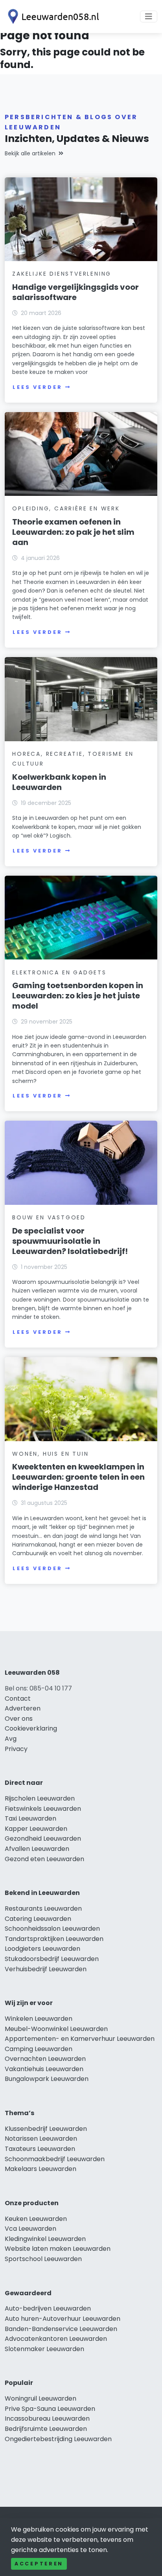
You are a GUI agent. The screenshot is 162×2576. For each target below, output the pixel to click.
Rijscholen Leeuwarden (40, 1798)
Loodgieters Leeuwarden (42, 1949)
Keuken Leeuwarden (36, 2219)
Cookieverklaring (31, 1728)
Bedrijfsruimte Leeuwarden (46, 2429)
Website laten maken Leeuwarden (58, 2249)
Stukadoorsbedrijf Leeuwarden (52, 1959)
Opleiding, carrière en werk (66, 508)
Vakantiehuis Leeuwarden (44, 2069)
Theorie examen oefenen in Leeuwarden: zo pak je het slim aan (73, 532)
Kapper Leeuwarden (36, 1829)
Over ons (19, 1719)
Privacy (16, 1749)
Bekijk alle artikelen (30, 153)
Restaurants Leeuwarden (43, 1909)
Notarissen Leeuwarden (41, 2139)
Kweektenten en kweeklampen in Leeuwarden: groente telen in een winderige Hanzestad (78, 1477)
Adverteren (23, 1708)
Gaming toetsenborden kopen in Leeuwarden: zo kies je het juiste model (78, 996)
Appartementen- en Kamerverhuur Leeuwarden (80, 2039)
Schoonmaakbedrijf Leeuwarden (55, 2159)
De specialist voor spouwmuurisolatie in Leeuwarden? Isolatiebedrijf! (70, 1241)
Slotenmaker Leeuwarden (44, 2349)
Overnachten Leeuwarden (45, 2059)
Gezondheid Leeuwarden (43, 1839)
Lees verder (37, 387)
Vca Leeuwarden (30, 2229)
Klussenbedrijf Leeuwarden (46, 2129)
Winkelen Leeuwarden (39, 2019)
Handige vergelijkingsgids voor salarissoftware (75, 292)
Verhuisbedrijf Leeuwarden (46, 1969)
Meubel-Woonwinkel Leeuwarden (56, 2029)
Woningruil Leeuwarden (40, 2398)
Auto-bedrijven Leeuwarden (48, 2308)
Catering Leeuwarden (38, 1919)
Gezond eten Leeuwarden (44, 1859)
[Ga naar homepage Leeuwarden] (52, 17)
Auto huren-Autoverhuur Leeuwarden (63, 2319)
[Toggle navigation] (149, 17)
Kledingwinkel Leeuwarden (45, 2239)
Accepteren (39, 2564)
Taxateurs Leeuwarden (40, 2149)
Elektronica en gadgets (59, 972)
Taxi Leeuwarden (30, 1818)
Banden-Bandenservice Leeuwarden (61, 2329)
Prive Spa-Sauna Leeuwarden (50, 2409)
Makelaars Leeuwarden (40, 2169)
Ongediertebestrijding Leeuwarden (58, 2439)
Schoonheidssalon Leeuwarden (52, 1929)
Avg (11, 1739)
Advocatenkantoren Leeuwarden (56, 2339)
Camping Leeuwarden (39, 2049)
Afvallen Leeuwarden (37, 1849)
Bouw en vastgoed (49, 1217)
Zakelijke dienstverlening (62, 274)
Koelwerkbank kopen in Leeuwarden (59, 782)
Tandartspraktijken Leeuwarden (54, 1939)
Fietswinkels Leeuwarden (43, 1809)
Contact (18, 1699)
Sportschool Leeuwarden (43, 2259)
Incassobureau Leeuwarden (47, 2419)
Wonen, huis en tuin (50, 1454)
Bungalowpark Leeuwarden (47, 2079)
